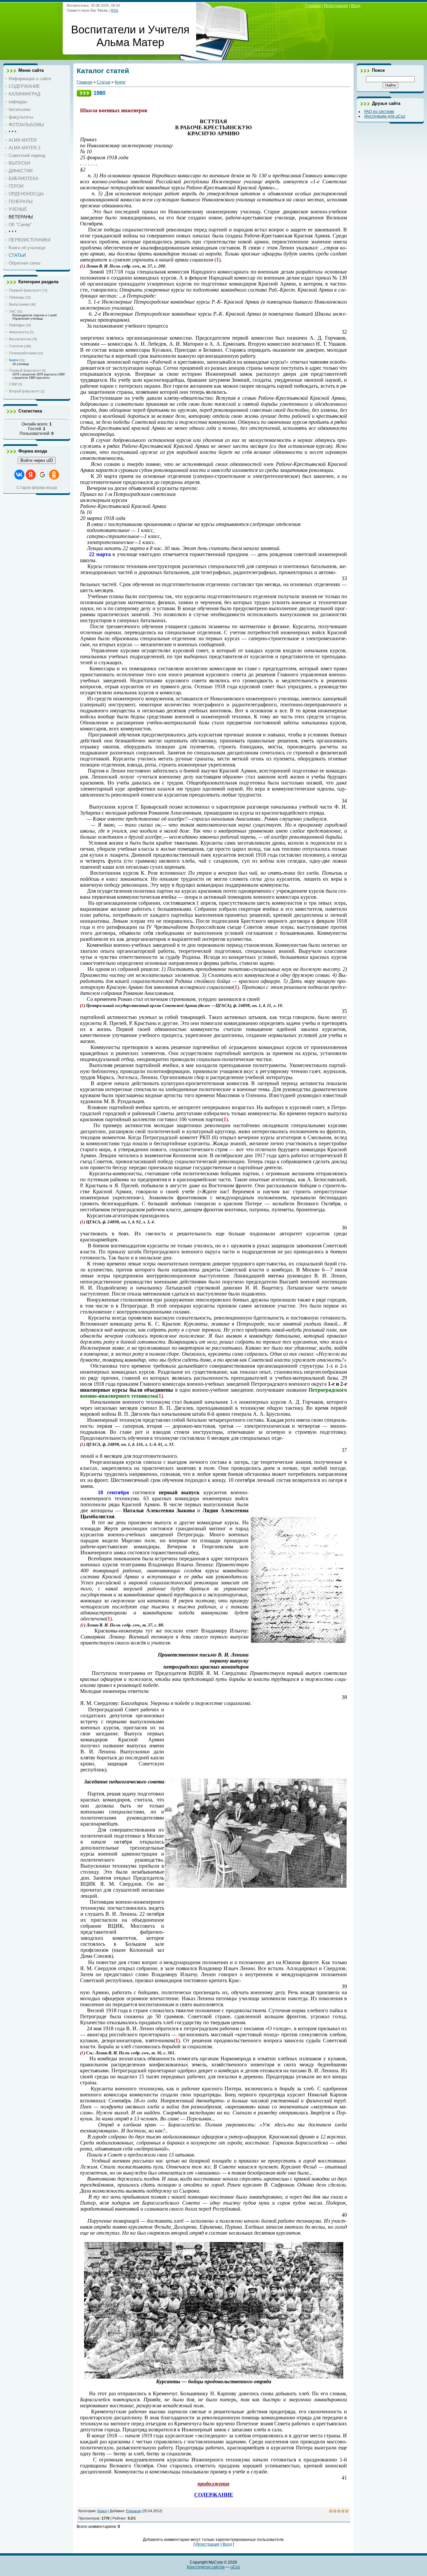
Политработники (23, 353)
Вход (356, 6)
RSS (114, 10)
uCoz (235, 2567)
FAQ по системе (379, 112)
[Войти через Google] (42, 475)
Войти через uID (37, 460)
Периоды (17, 297)
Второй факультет (24, 391)
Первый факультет (25, 290)
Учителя (16, 346)
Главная (313, 6)
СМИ (13, 384)
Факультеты (19, 332)
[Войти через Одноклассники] (54, 475)
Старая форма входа (37, 488)
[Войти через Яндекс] (31, 475)
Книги (14, 360)
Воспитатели (20, 339)
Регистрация (336, 6)
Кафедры (17, 325)
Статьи (104, 82)
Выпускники (19, 304)
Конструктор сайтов (206, 2567)
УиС (13, 311)
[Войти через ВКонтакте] (19, 475)
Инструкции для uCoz (385, 116)
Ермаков (133, 2511)
